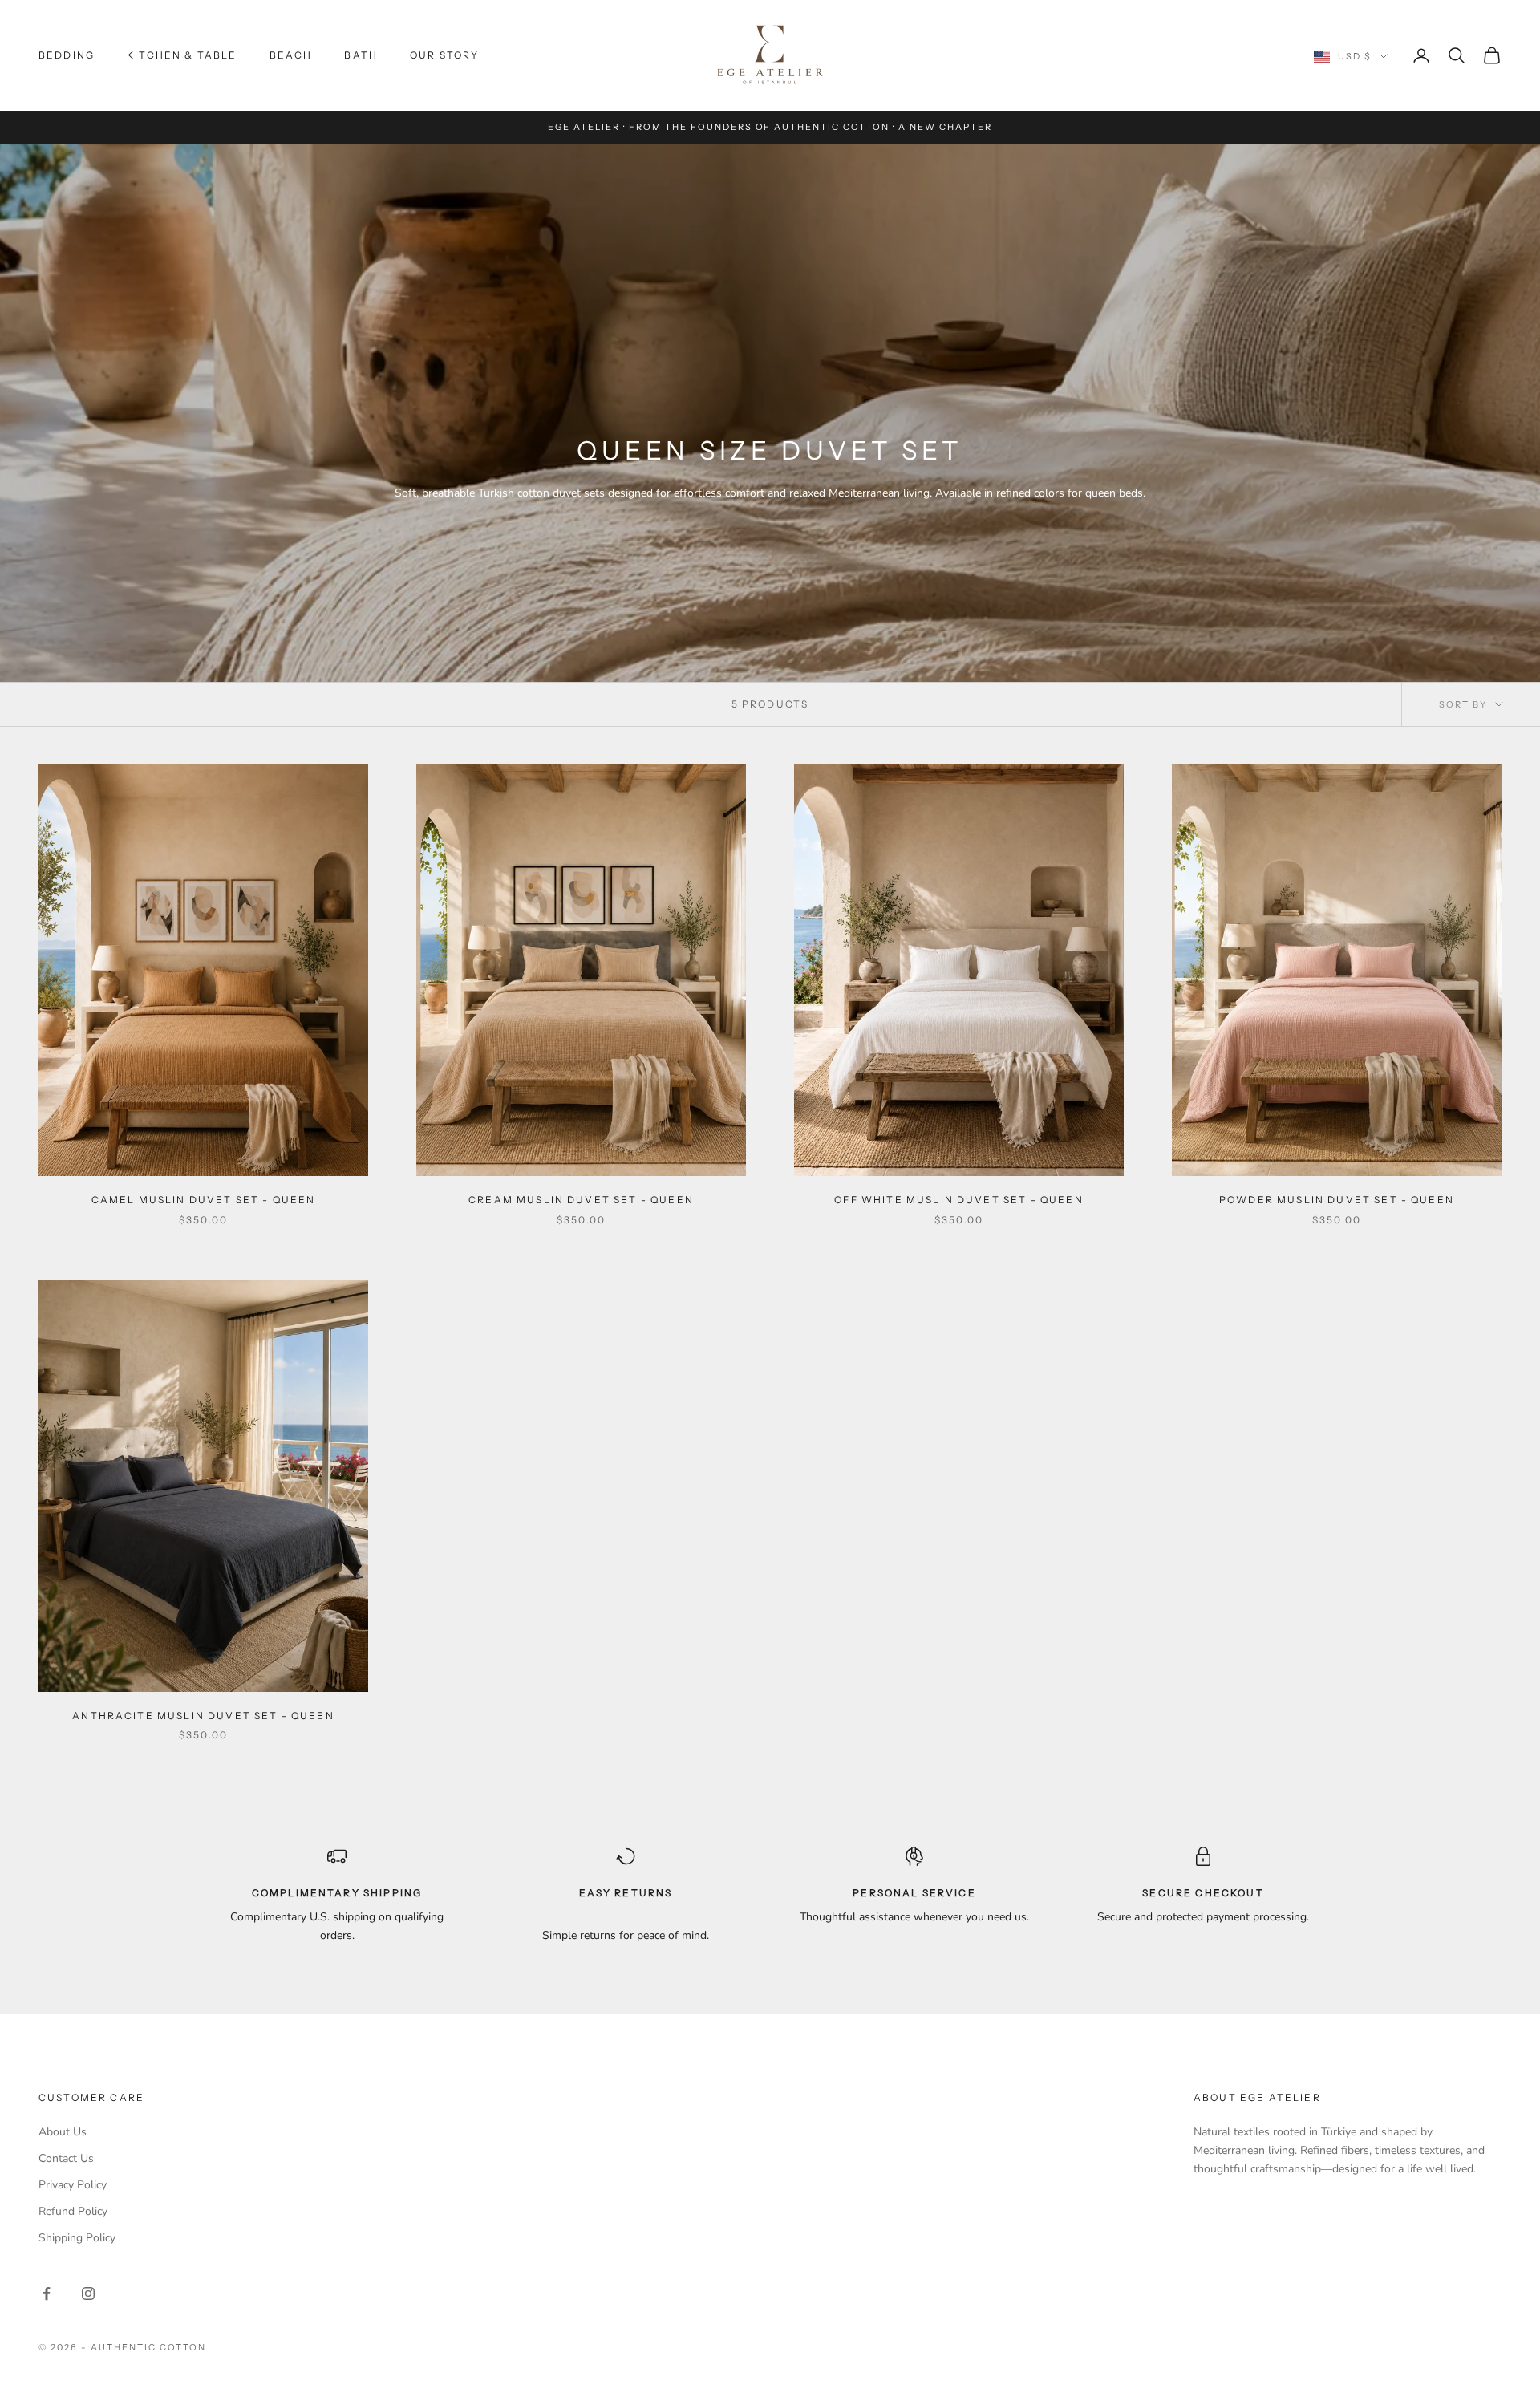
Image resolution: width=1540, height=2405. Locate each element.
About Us (63, 2132)
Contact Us (66, 2158)
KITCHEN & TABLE (182, 55)
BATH (361, 55)
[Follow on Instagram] (88, 2293)
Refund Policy (73, 2211)
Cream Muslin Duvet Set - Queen (581, 1200)
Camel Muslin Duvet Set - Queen (204, 1200)
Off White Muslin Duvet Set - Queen (958, 1200)
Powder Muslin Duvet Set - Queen (1337, 1200)
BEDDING (67, 55)
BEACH (291, 55)
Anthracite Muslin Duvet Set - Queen (203, 1716)
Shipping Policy (77, 2238)
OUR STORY (444, 55)
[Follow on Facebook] (47, 2293)
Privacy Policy (73, 2185)
